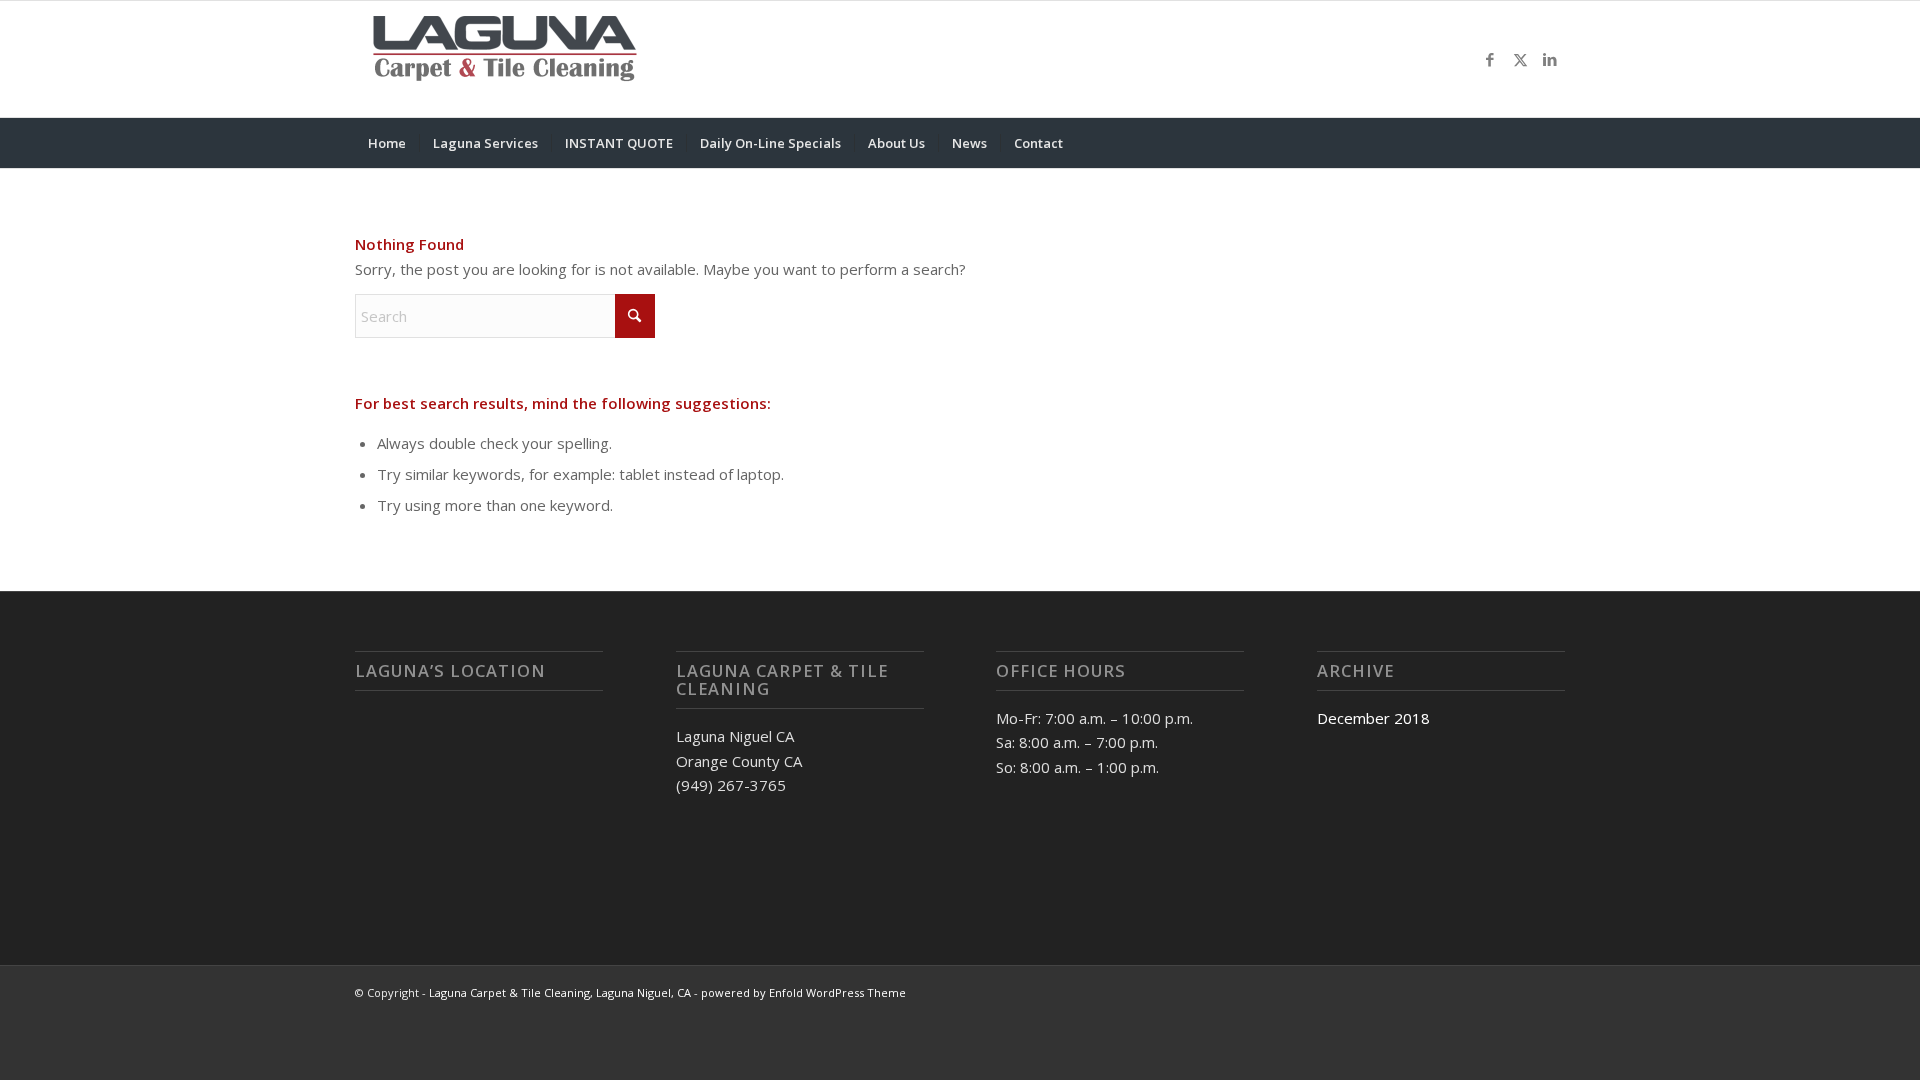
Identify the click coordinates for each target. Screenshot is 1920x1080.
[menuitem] (387, 143)
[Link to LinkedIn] (1550, 59)
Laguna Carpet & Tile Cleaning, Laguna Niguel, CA (560, 992)
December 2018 (1373, 718)
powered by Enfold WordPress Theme (803, 992)
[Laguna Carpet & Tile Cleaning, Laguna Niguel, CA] (505, 59)
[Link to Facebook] (1490, 59)
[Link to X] (1520, 59)
